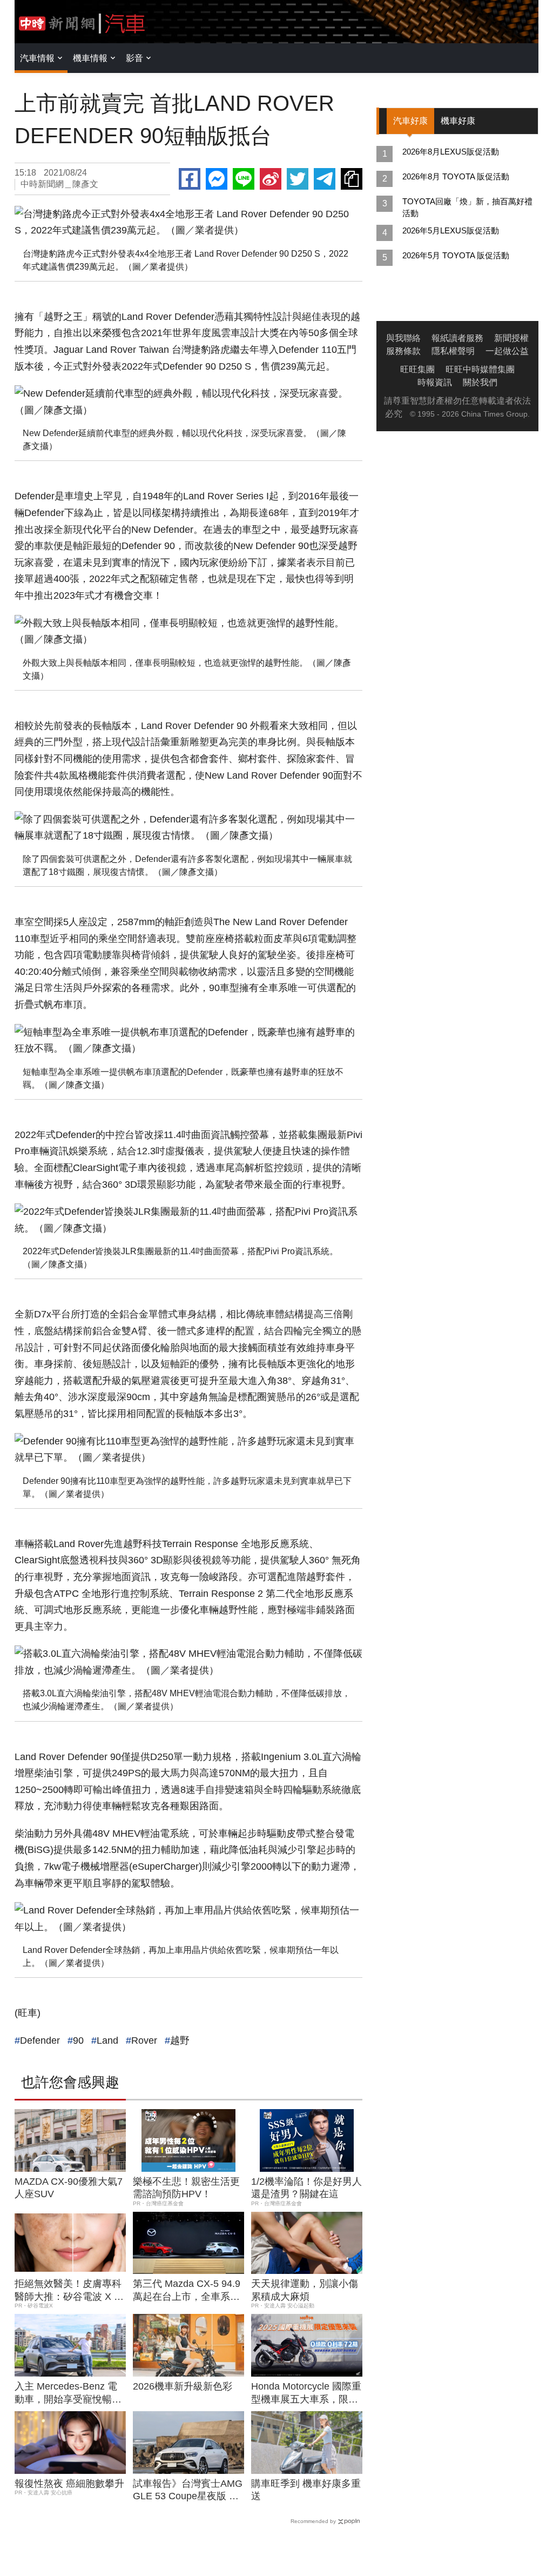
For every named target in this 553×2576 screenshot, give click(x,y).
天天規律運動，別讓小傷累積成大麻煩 (305, 2290)
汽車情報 (37, 58)
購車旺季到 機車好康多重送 (306, 2490)
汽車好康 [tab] (410, 121)
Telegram (325, 179)
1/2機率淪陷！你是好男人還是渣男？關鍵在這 (306, 2188)
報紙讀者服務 (457, 338)
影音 (134, 58)
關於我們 (480, 382)
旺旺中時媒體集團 (480, 369)
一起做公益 (507, 351)
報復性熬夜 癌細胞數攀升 (69, 2484)
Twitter (298, 179)
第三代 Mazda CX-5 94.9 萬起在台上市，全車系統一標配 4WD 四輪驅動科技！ (187, 2291)
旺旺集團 (417, 369)
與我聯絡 (403, 338)
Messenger (217, 179)
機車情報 (90, 58)
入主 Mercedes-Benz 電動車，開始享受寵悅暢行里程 (68, 2393)
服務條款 (403, 351)
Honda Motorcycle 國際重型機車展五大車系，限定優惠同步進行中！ (306, 2393)
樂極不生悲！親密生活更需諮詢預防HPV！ (186, 2188)
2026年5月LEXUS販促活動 (451, 230)
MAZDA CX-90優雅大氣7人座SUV (69, 2188)
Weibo (271, 179)
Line (244, 179)
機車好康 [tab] (458, 121)
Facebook (190, 179)
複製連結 (352, 179)
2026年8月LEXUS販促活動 (451, 152)
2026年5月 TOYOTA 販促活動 (456, 255)
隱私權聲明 (453, 351)
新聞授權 (511, 338)
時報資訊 (435, 382)
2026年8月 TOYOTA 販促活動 (456, 176)
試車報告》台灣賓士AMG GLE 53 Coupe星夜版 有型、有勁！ (188, 2491)
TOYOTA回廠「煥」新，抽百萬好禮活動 (467, 207)
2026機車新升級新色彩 (183, 2386)
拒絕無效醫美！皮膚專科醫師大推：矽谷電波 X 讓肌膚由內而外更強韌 (69, 2291)
